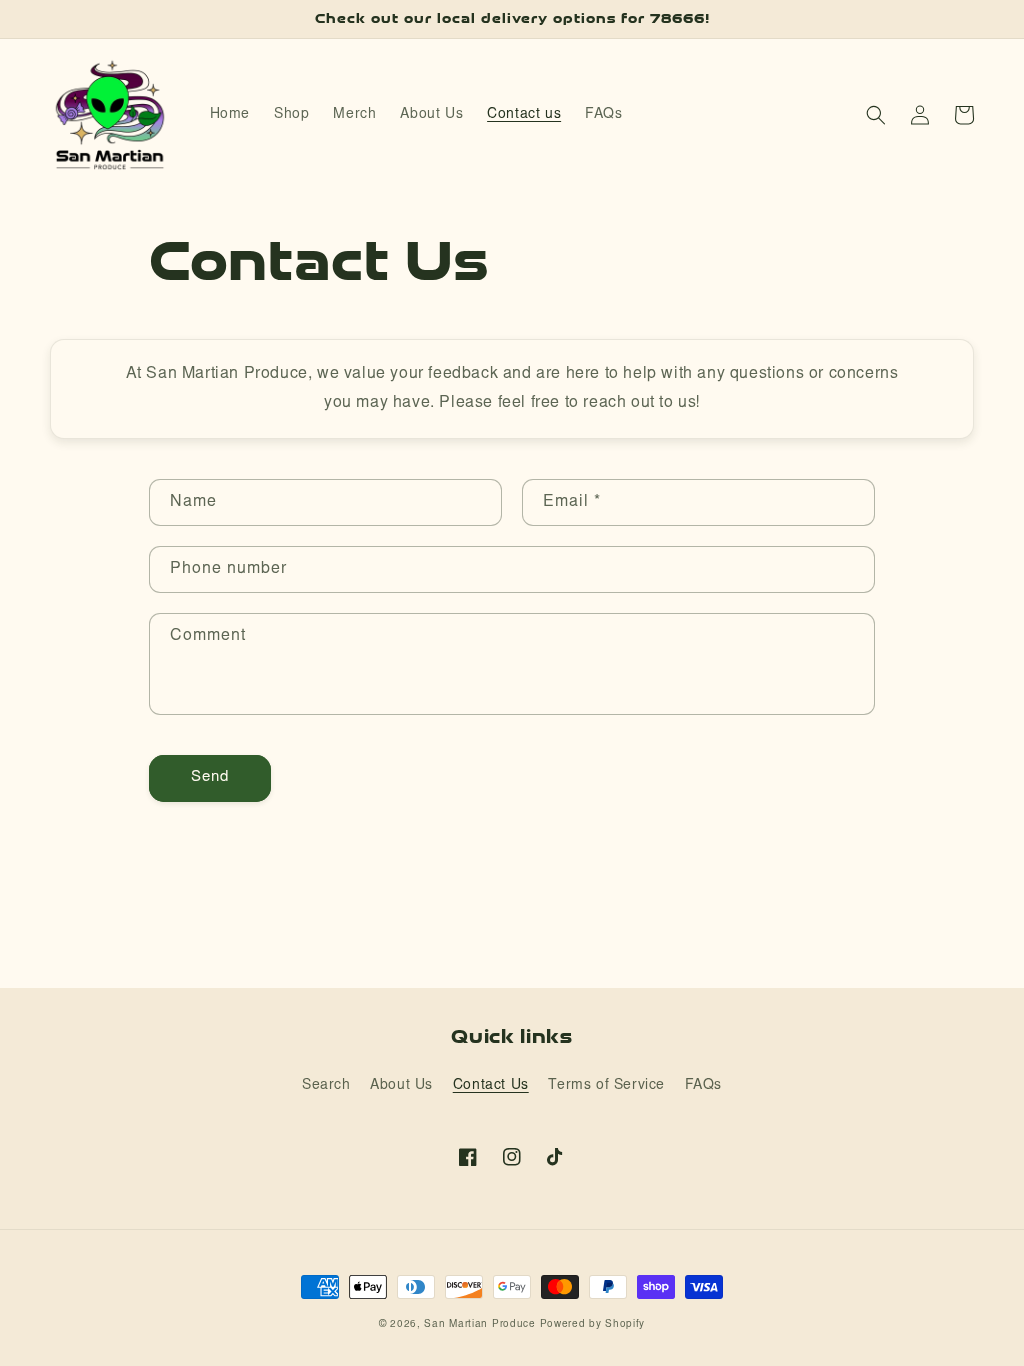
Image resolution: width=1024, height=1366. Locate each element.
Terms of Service (606, 1086)
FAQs (703, 1086)
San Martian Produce (479, 1325)
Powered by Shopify (593, 1325)
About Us (401, 1086)
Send (210, 777)
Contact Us (491, 1086)
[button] (876, 115)
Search (326, 1086)
